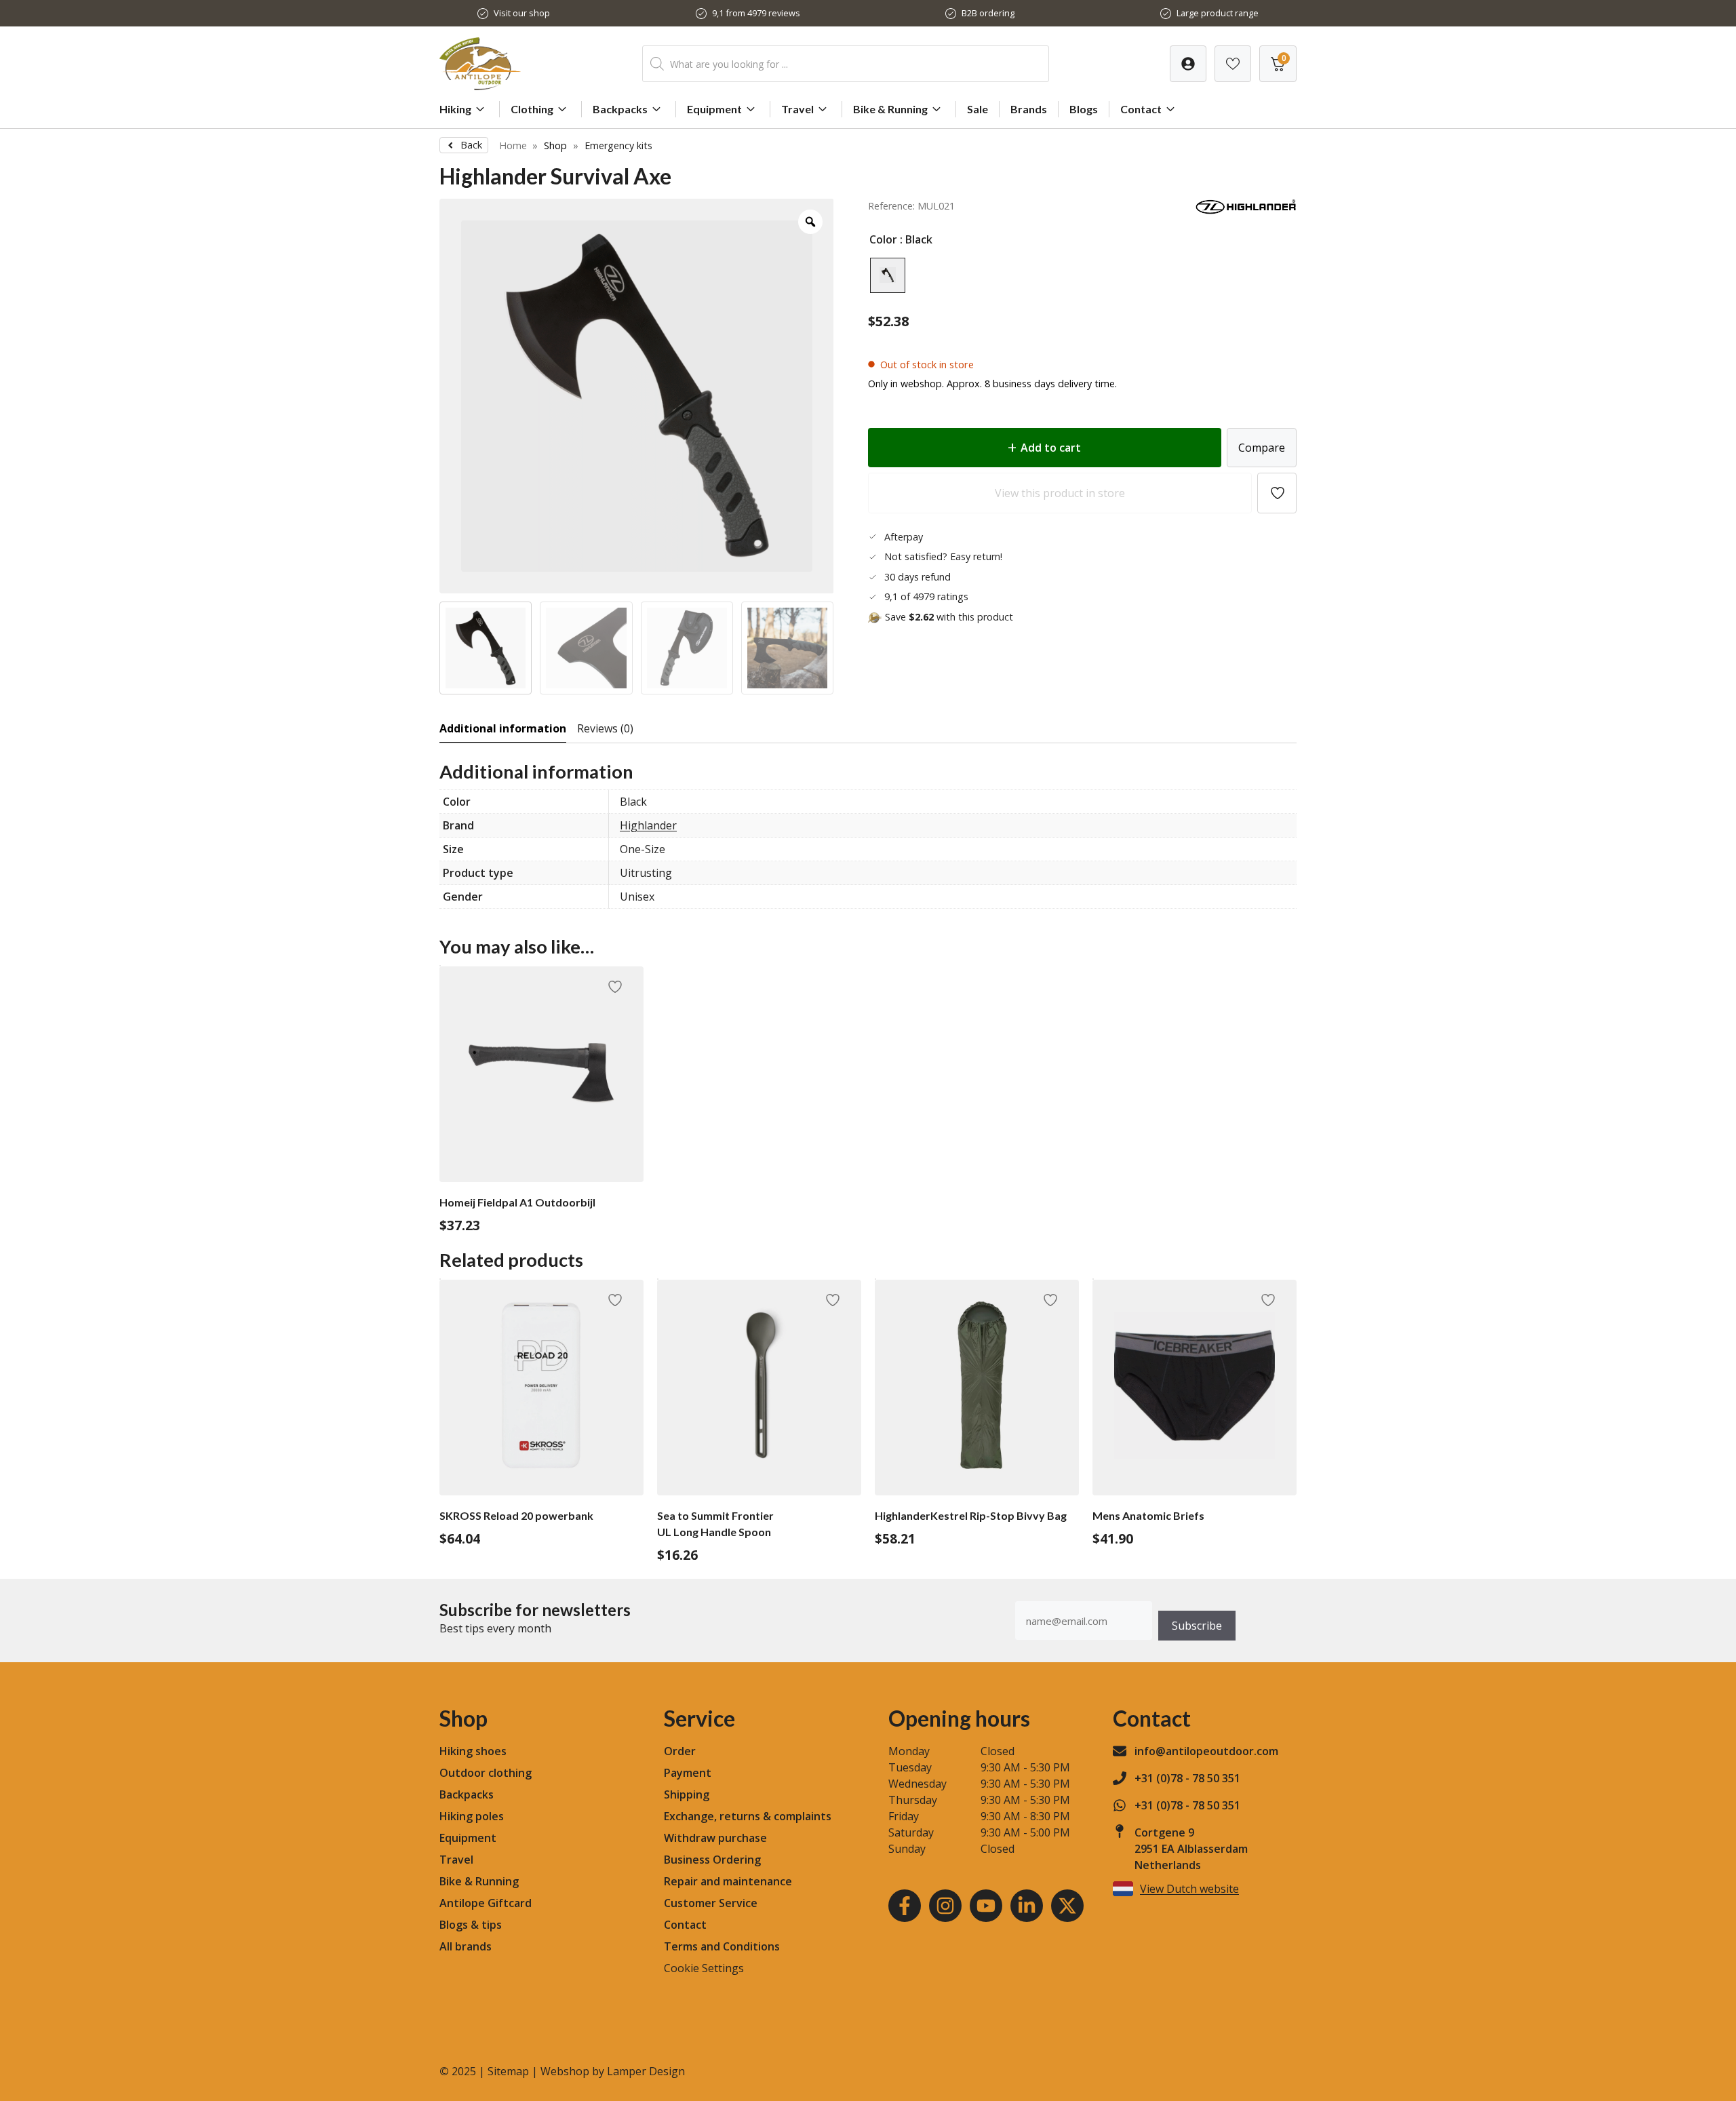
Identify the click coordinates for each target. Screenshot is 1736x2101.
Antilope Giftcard (486, 1903)
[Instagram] (945, 1906)
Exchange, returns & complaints (748, 1816)
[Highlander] (1246, 211)
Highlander (648, 825)
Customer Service (711, 1903)
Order (680, 1751)
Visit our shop (522, 13)
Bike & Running (890, 109)
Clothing (532, 109)
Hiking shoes (473, 1751)
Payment (688, 1773)
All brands (466, 1946)
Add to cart (1051, 448)
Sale (978, 109)
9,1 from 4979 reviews (756, 13)
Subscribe (1197, 1626)
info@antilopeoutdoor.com (1206, 1751)
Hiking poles (472, 1816)
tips (492, 1925)
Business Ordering (712, 1860)
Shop (555, 145)
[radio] (888, 275)
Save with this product (949, 617)
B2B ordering (988, 13)
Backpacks (620, 109)
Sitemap (508, 2071)
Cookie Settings (704, 1968)
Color (883, 239)
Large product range (1218, 13)
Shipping (687, 1794)
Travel (797, 109)
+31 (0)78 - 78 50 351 (1187, 1778)
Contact (1141, 109)
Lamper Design (646, 2071)
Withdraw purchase (715, 1838)
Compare (1262, 448)
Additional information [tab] (503, 728)
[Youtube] (986, 1906)
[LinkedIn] (1027, 1906)
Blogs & (459, 1925)
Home (513, 145)
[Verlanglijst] (1188, 64)
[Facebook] (905, 1906)
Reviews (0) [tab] (605, 728)
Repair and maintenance (728, 1881)
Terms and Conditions (722, 1946)
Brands (1029, 109)
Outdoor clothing (486, 1773)
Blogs (1084, 109)
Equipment (714, 109)
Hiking (455, 109)
